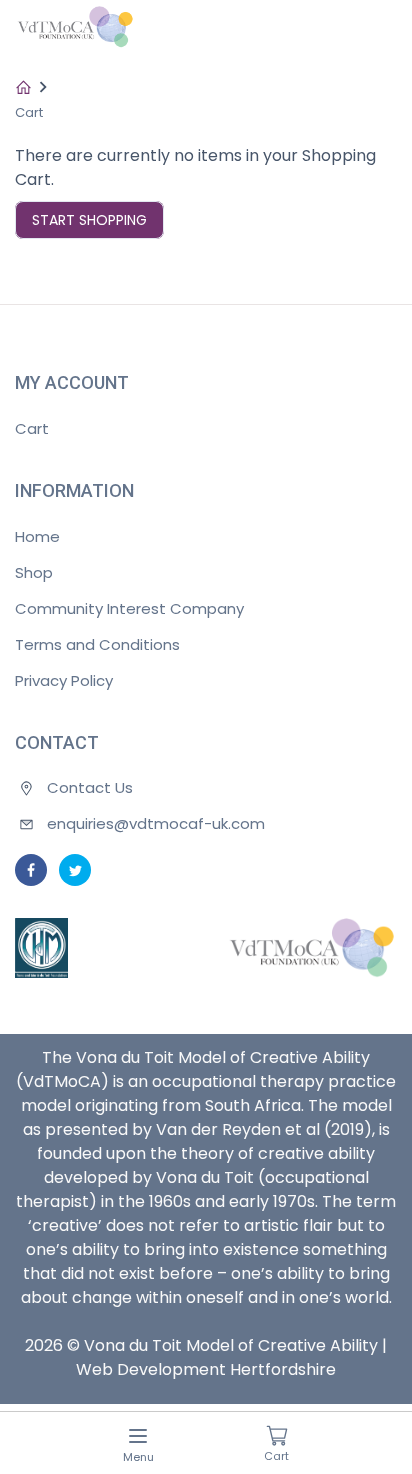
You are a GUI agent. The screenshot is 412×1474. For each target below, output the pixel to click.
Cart (32, 428)
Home (37, 536)
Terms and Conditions (97, 644)
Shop (34, 572)
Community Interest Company (129, 608)
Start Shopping (89, 220)
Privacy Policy (64, 680)
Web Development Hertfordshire (206, 1369)
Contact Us (90, 787)
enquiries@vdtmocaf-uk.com (156, 823)
